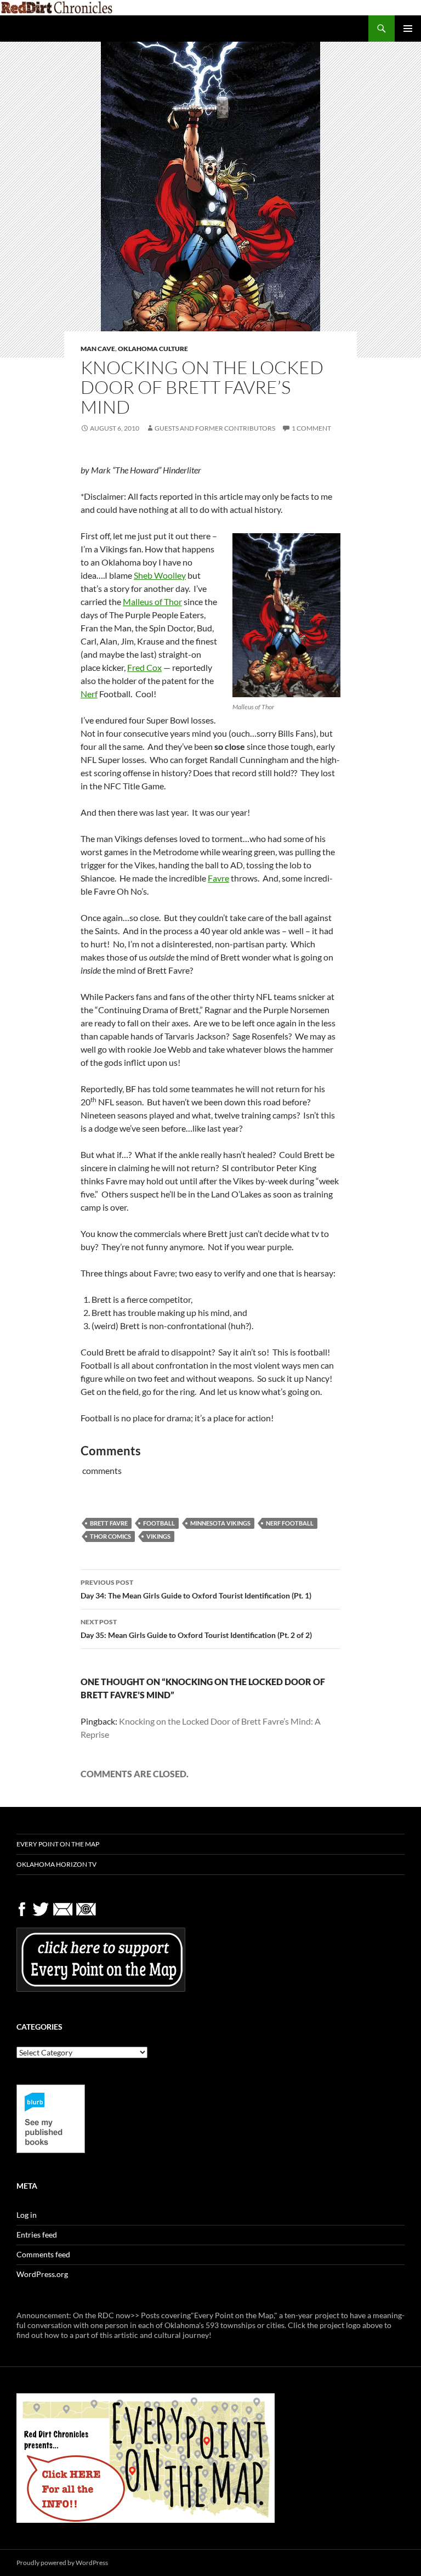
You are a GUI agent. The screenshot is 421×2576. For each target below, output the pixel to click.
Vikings (158, 1536)
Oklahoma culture (153, 349)
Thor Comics (110, 1536)
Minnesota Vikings (220, 1523)
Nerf (89, 694)
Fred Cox (144, 667)
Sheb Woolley (160, 575)
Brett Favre (109, 1523)
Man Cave (98, 349)
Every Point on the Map (58, 1844)
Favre (218, 878)
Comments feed (43, 2254)
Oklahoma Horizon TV (56, 1864)
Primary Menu (408, 29)
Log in (27, 2215)
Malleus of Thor (152, 601)
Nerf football (290, 1523)
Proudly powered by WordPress (62, 2563)
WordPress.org (42, 2274)
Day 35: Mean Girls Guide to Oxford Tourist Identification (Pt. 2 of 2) (196, 1629)
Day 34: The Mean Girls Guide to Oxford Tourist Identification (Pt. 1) (196, 1589)
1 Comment (311, 428)
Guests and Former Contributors (215, 428)
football (159, 1523)
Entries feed (37, 2235)
